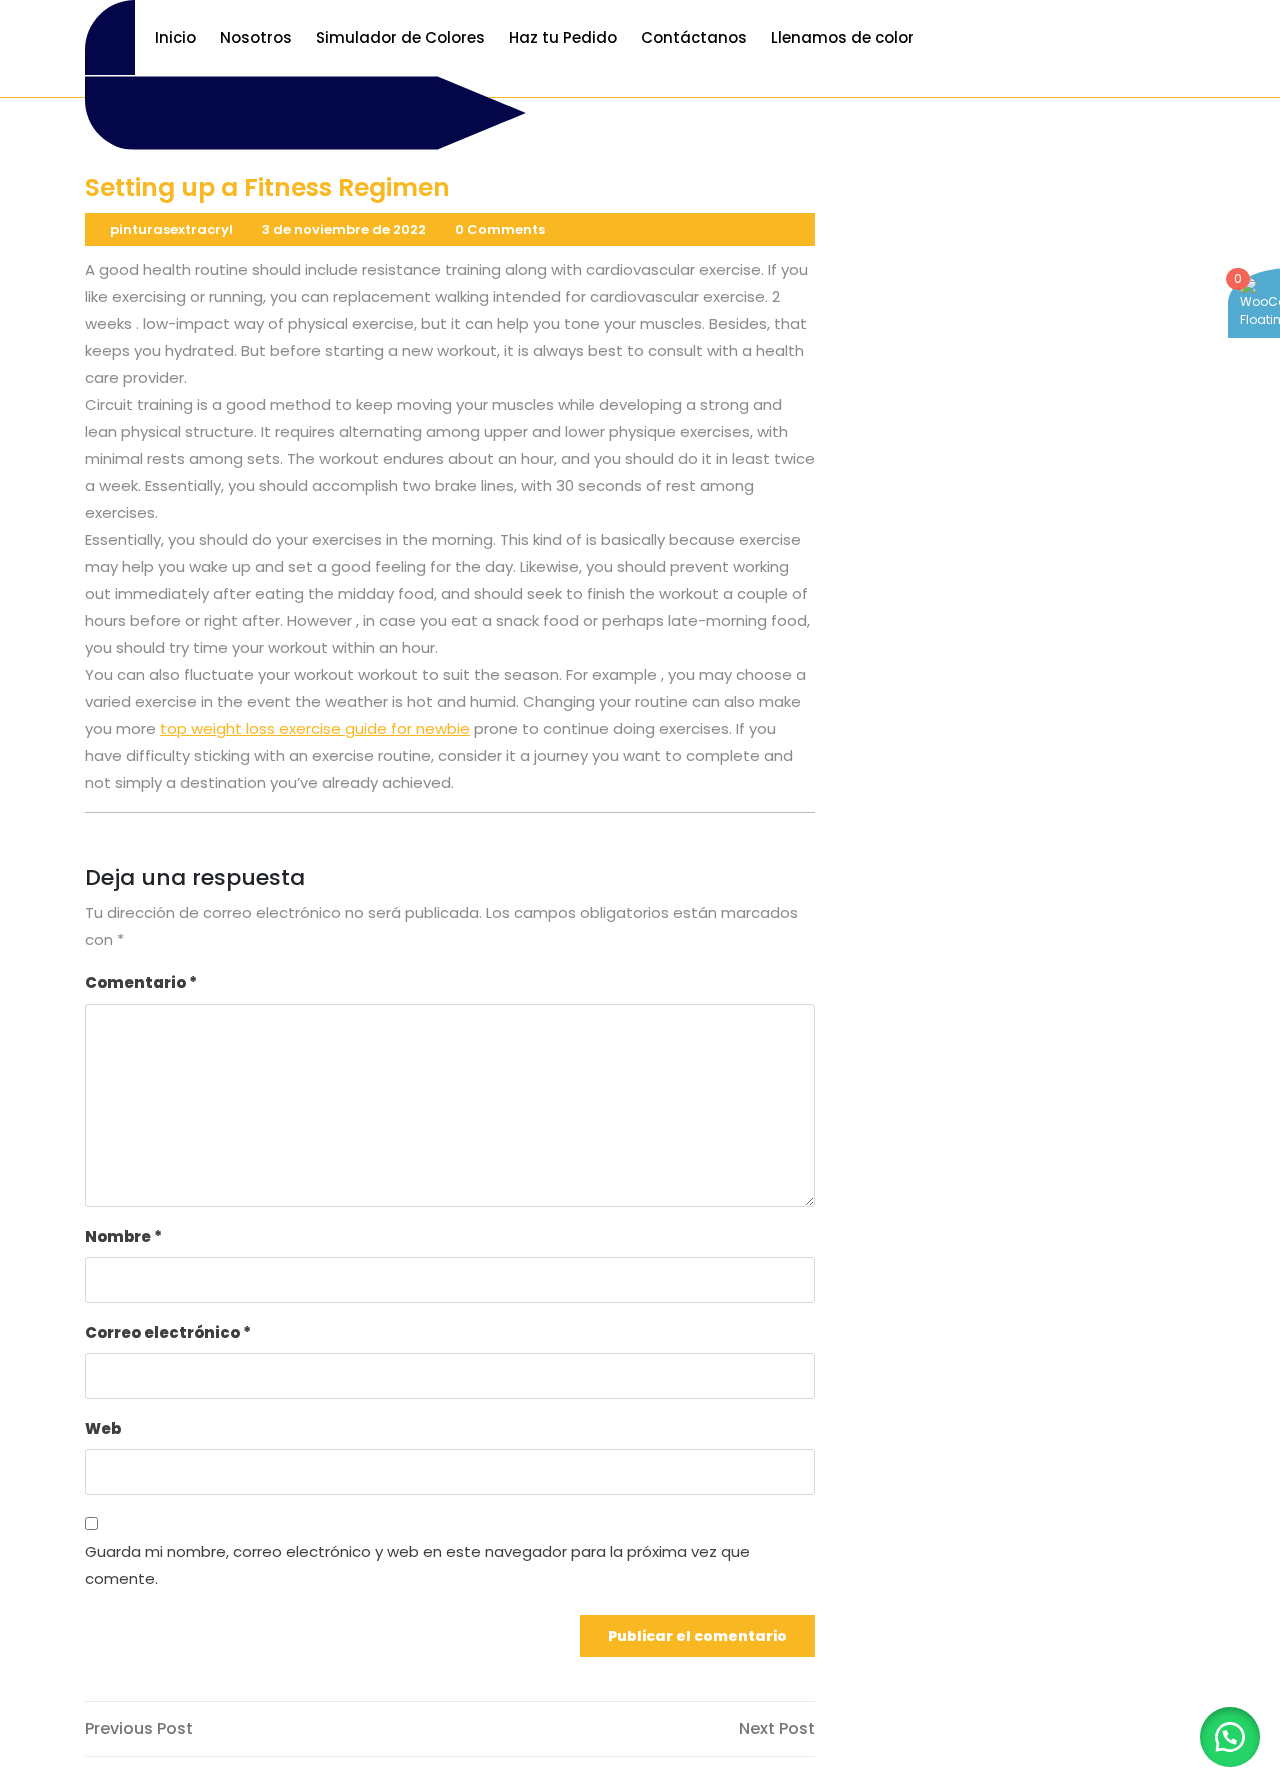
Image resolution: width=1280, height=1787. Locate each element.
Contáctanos (694, 37)
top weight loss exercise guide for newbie (315, 728)
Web (103, 1428)
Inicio (175, 37)
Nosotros (256, 37)
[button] (1230, 1737)
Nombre (123, 1236)
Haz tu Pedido (563, 37)
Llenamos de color (842, 37)
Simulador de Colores (400, 37)
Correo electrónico (168, 1332)
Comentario (141, 982)
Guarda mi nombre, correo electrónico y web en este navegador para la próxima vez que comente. (417, 1565)
